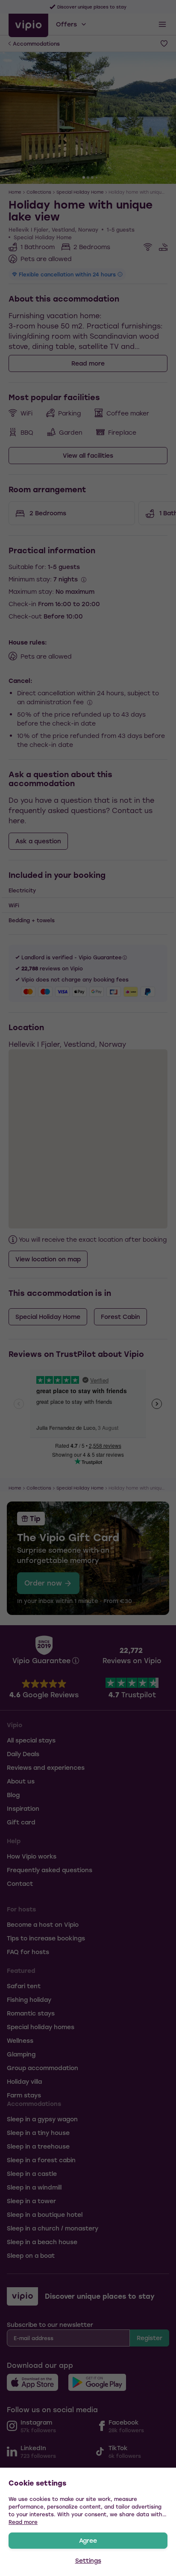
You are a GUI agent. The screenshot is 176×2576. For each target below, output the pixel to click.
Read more (23, 2522)
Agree (88, 2540)
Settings (88, 2560)
